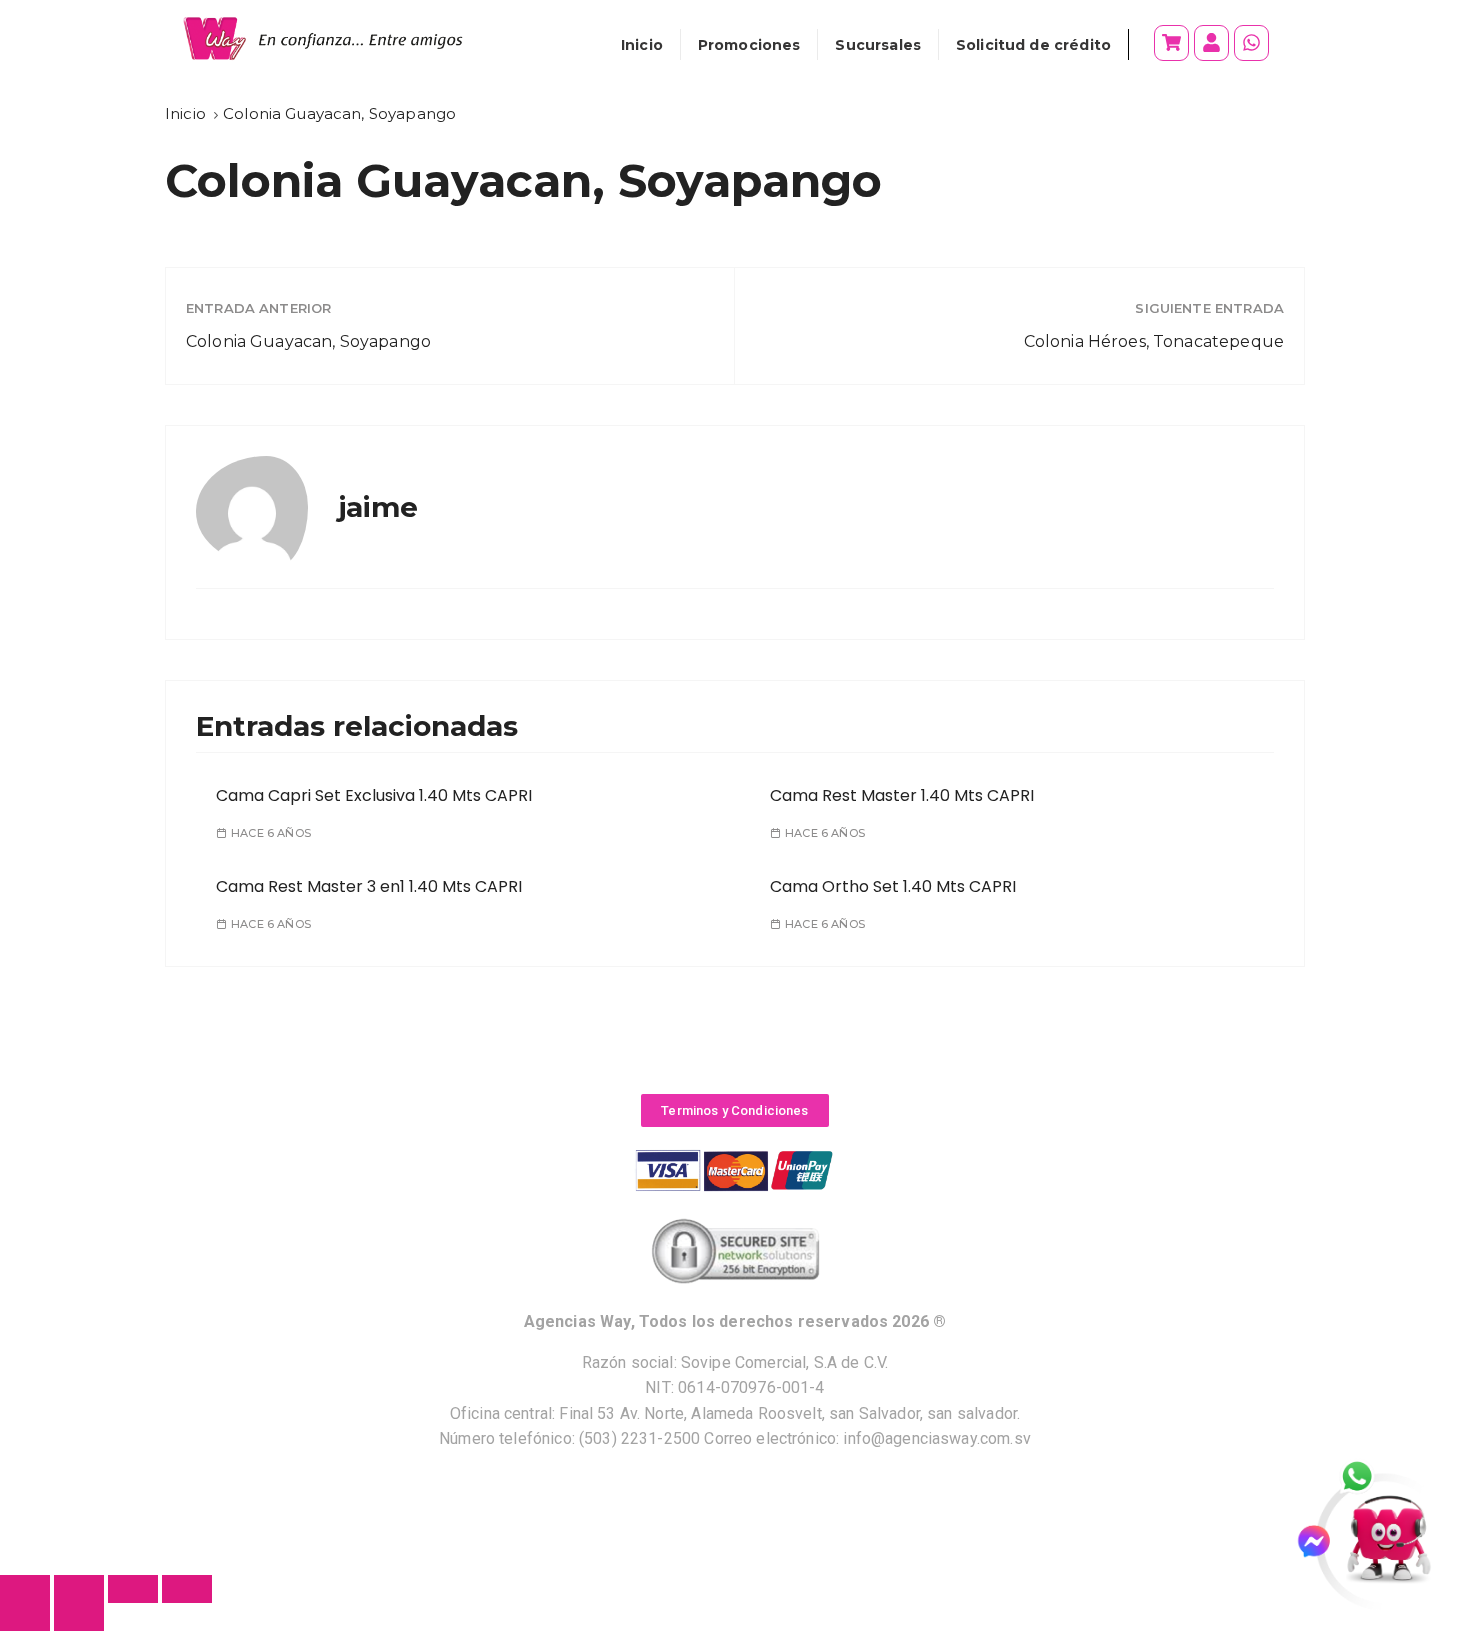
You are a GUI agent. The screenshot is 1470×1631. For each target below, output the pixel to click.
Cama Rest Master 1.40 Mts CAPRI (902, 795)
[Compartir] (133, 1589)
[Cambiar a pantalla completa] (79, 1589)
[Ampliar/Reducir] (25, 1589)
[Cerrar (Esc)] (187, 1589)
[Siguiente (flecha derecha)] (79, 1617)
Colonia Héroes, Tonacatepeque (1154, 341)
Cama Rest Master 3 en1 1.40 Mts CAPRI (369, 886)
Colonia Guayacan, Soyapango (308, 341)
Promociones (749, 45)
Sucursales (878, 45)
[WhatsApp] (1368, 1478)
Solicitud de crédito (1033, 45)
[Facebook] (1322, 1541)
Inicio (642, 45)
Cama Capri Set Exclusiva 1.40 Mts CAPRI (374, 795)
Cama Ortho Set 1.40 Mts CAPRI (893, 886)
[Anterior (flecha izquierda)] (25, 1617)
